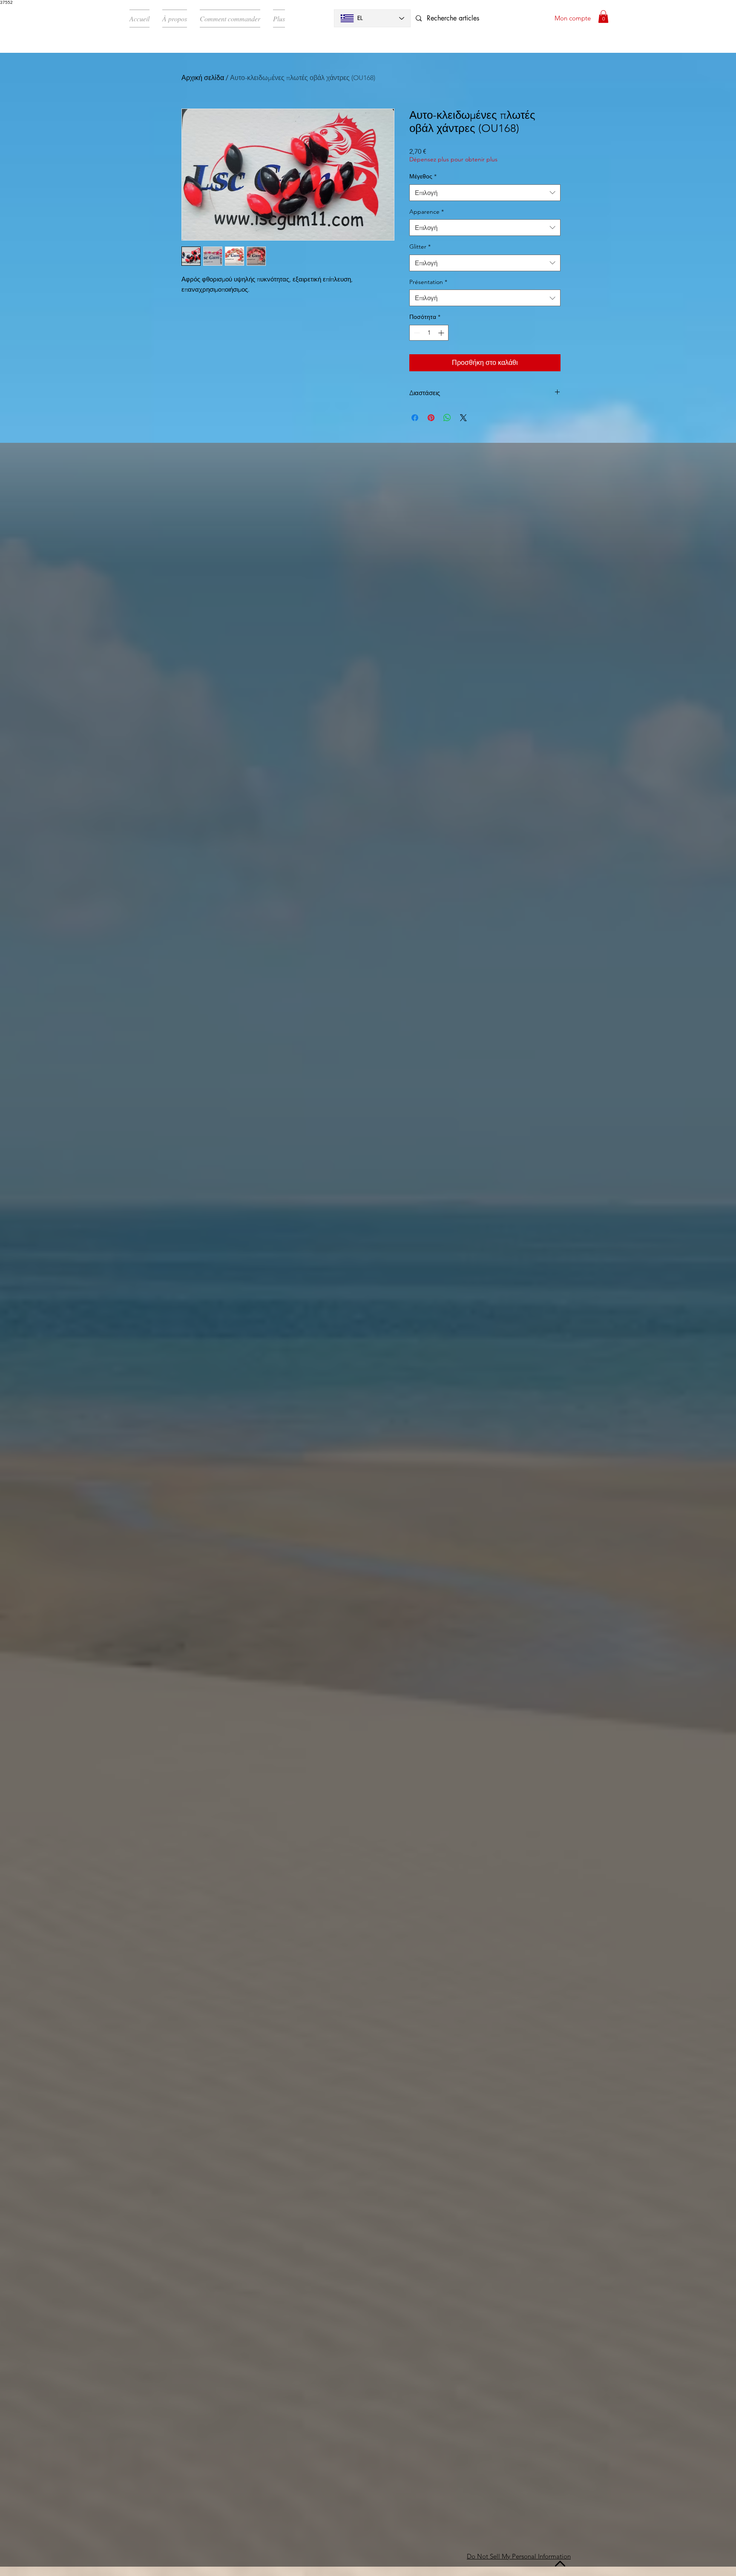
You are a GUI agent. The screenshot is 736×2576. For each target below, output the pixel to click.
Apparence (427, 212)
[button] (603, 17)
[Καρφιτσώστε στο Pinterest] (431, 418)
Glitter (420, 247)
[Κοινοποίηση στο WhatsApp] (447, 418)
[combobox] (485, 193)
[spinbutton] (429, 333)
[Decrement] (416, 333)
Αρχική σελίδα (203, 78)
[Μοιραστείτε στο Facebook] (415, 418)
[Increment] (442, 333)
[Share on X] (463, 418)
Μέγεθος (423, 176)
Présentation (428, 282)
